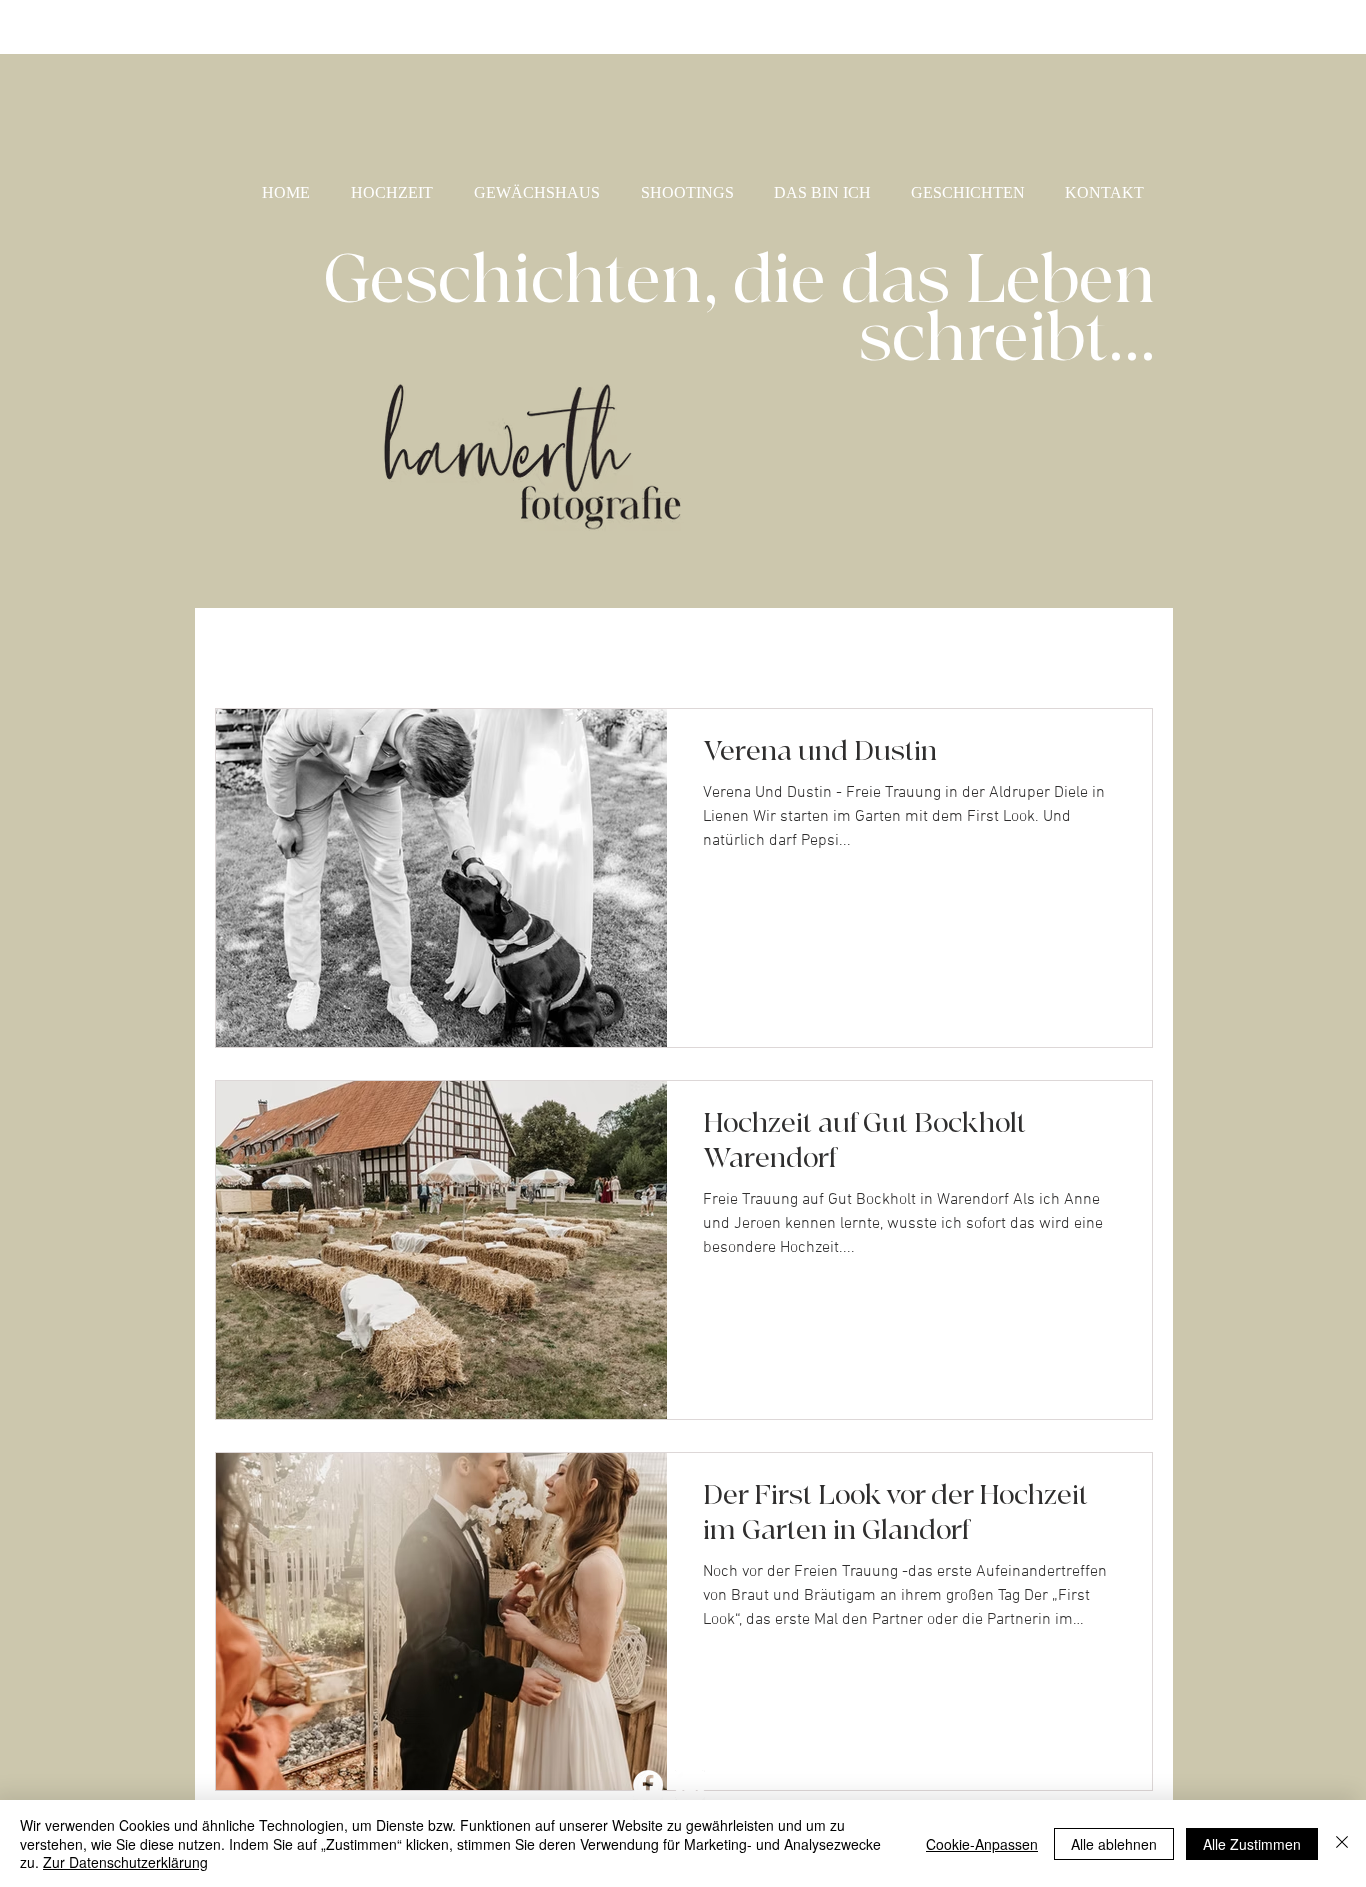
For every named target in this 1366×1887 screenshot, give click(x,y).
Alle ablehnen (1114, 1844)
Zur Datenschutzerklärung (125, 1862)
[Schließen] (1342, 1843)
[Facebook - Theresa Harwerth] (648, 1785)
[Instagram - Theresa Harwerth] (690, 1785)
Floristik (928, 648)
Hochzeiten (661, 648)
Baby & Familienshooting (469, 648)
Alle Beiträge (269, 648)
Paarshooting (800, 648)
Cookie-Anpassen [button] (982, 1844)
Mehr (1025, 648)
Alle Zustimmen (1252, 1844)
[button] (1127, 650)
